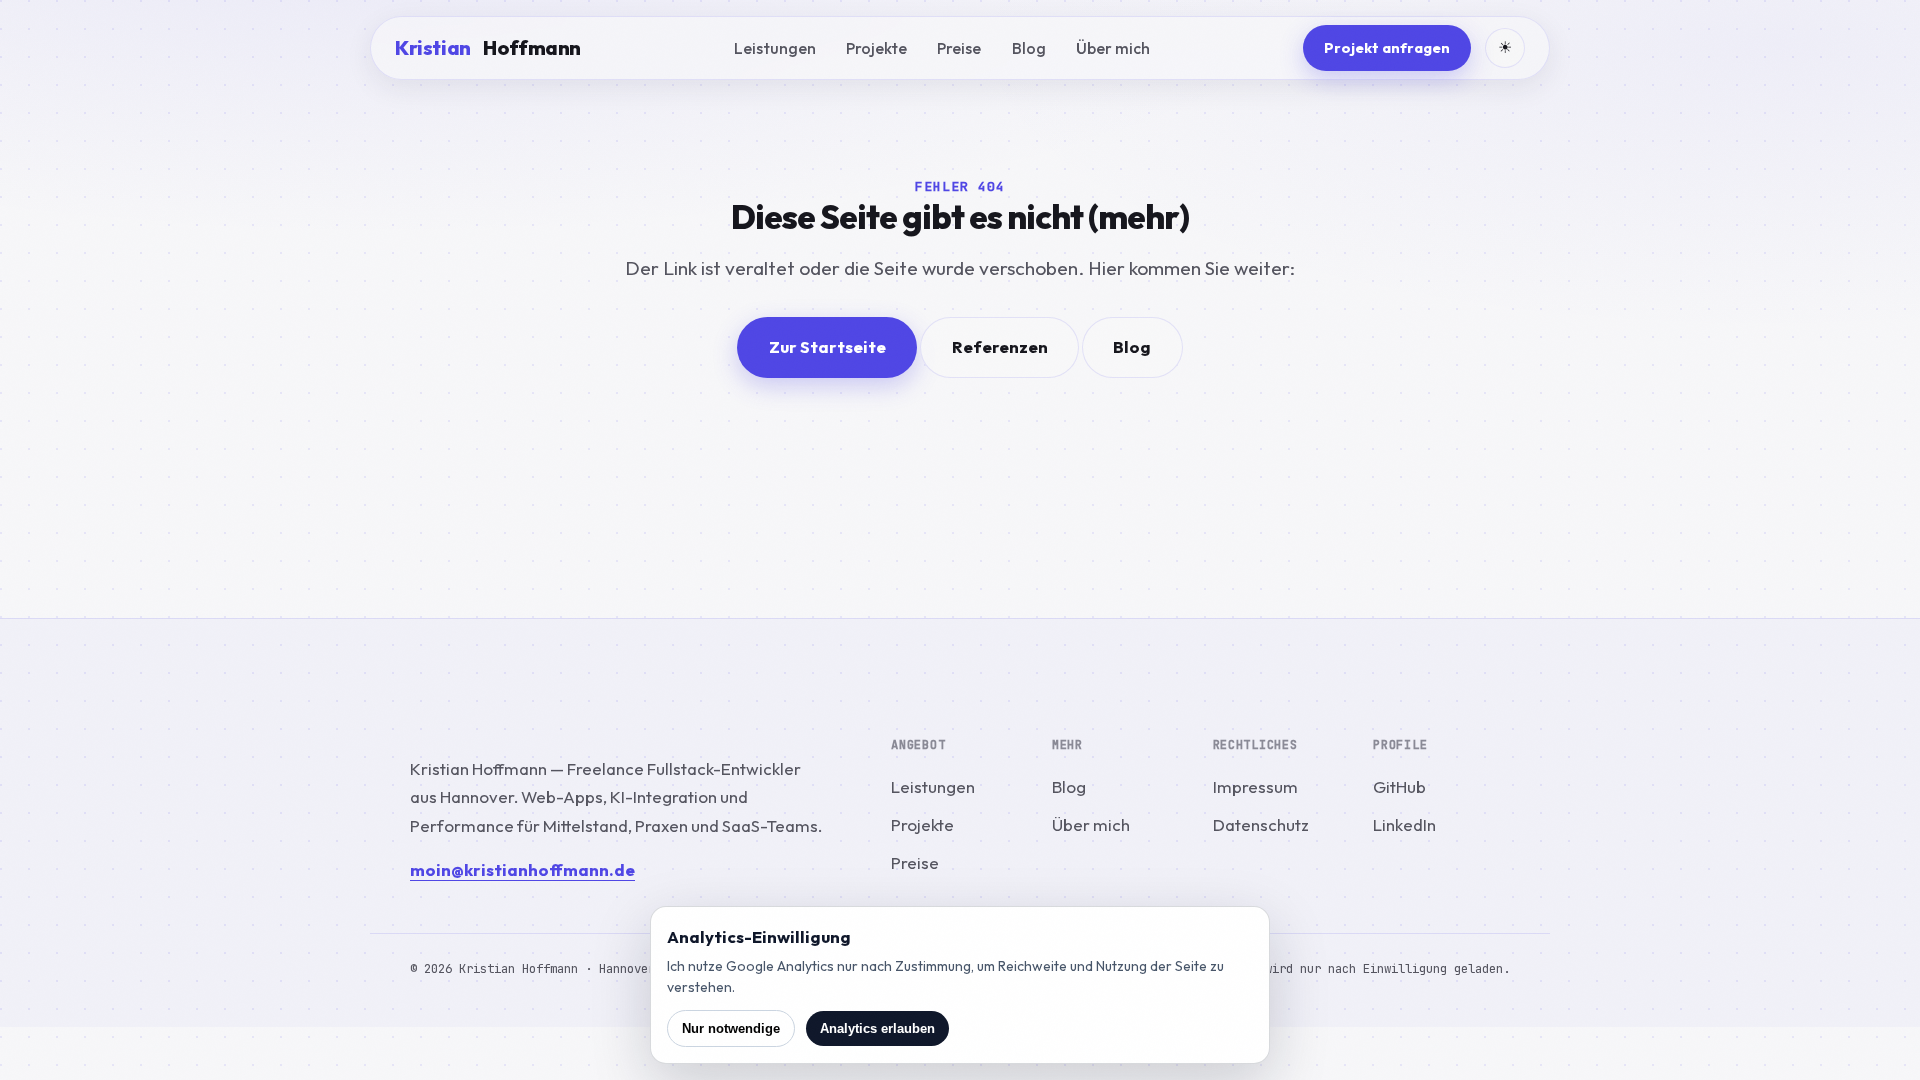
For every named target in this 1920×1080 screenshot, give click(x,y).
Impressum (1255, 786)
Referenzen (1000, 346)
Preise (959, 48)
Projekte (876, 48)
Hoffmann (488, 47)
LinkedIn (1404, 824)
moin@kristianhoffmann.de (522, 869)
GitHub (1399, 786)
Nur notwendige (731, 1028)
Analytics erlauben (877, 1028)
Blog (1029, 48)
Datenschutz (1261, 824)
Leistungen (775, 48)
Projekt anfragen (1387, 47)
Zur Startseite (827, 346)
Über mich (1113, 48)
